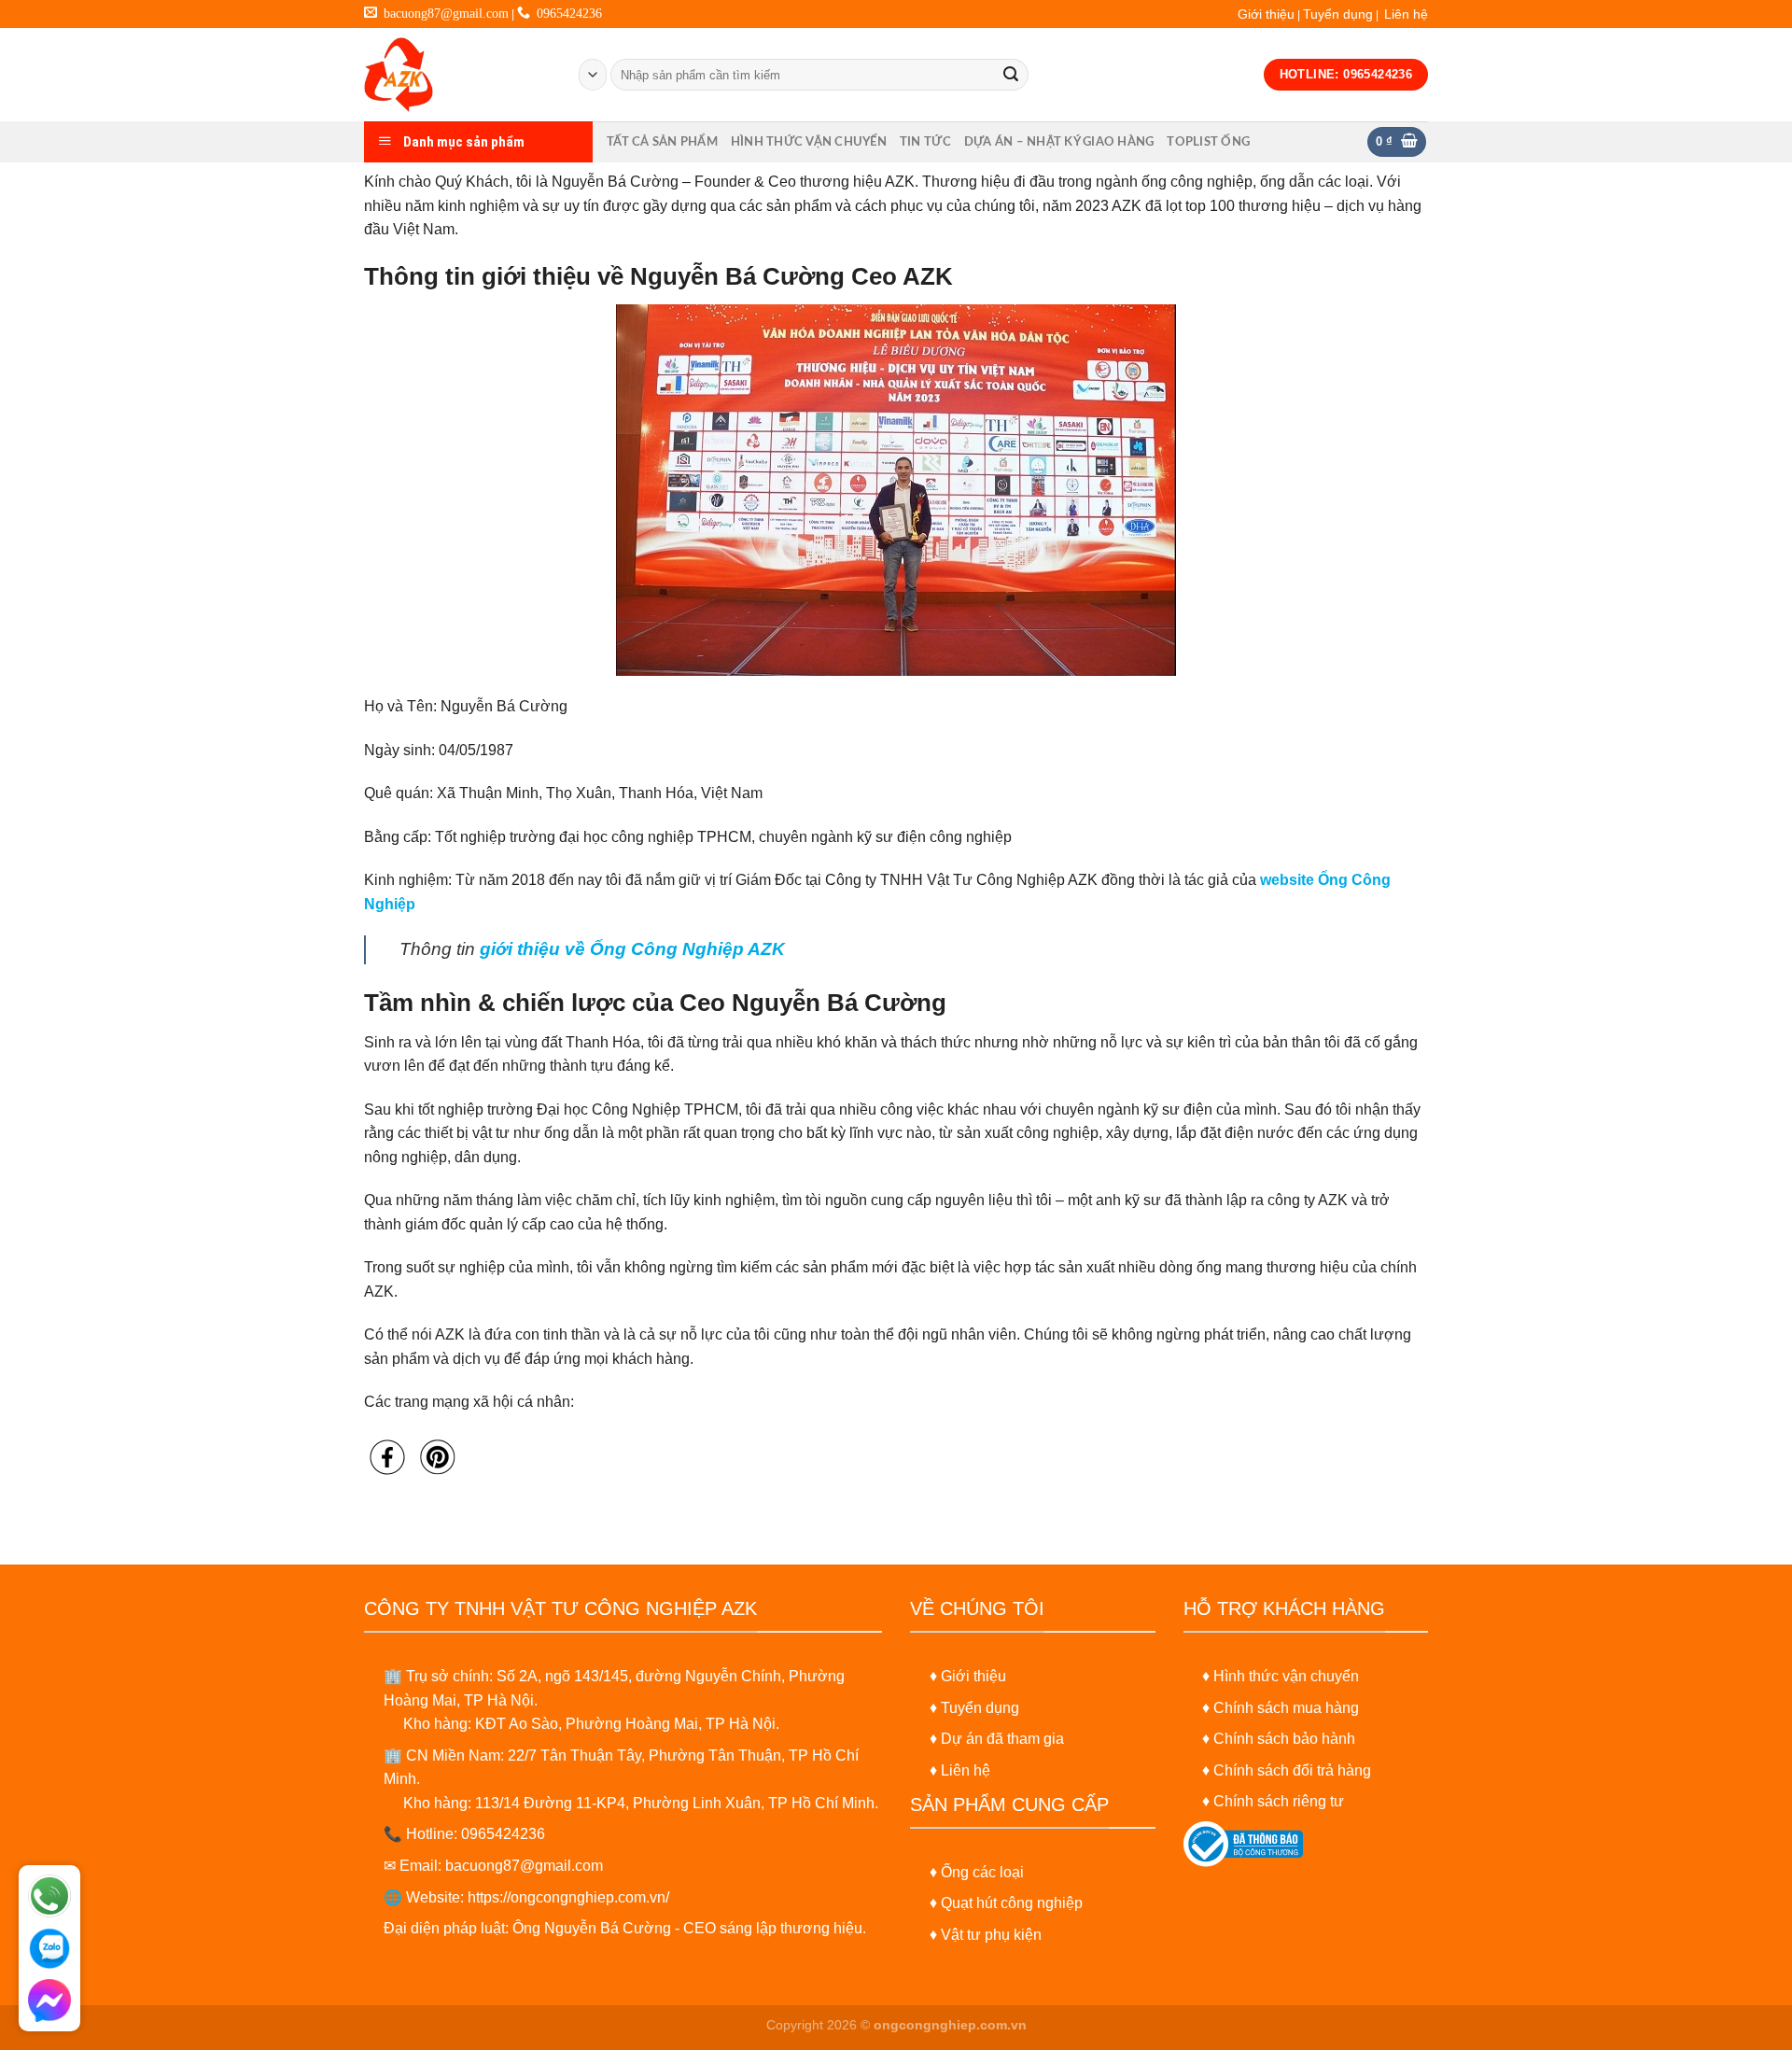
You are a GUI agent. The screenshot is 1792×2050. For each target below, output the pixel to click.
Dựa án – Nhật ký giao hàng (1059, 142)
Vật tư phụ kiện (991, 1935)
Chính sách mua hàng (1286, 1708)
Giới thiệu (1266, 14)
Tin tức (925, 142)
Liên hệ (1406, 14)
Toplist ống (1208, 142)
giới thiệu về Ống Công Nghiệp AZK (632, 949)
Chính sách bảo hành (1284, 1739)
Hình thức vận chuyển (809, 142)
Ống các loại (982, 1872)
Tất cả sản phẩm (662, 142)
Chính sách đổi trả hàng (1292, 1770)
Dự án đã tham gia (1002, 1739)
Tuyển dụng (1338, 14)
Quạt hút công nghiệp (1012, 1903)
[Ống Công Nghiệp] (457, 75)
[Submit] (1011, 75)
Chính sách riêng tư (1279, 1801)
